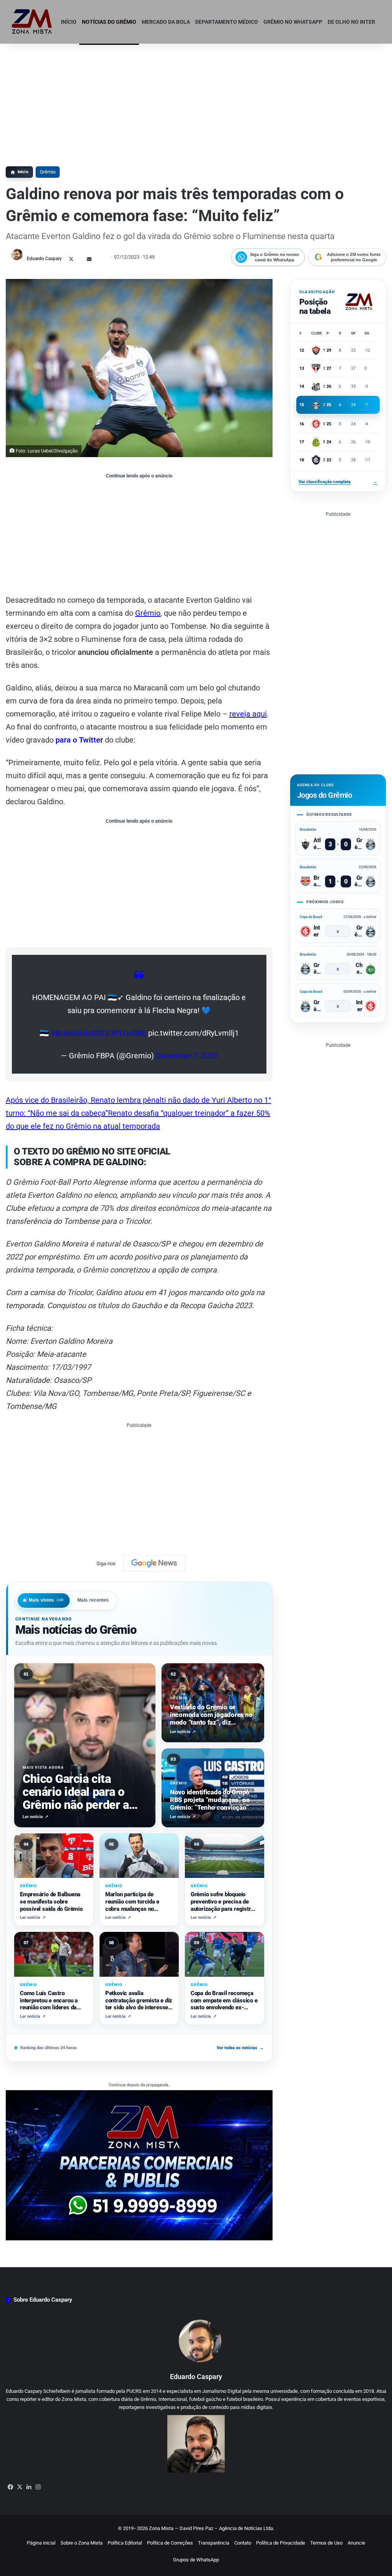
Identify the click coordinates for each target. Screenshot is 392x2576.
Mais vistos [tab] (46, 1600)
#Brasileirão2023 (80, 1033)
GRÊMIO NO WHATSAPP (293, 22)
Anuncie (356, 2543)
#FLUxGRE (128, 1033)
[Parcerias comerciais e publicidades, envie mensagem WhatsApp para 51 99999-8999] (139, 2165)
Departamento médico (227, 22)
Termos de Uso (326, 2543)
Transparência (214, 2543)
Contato (243, 2543)
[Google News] (154, 1563)
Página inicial (41, 2543)
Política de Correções (170, 2543)
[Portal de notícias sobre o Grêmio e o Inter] (32, 22)
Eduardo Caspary (44, 259)
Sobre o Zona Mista (82, 2543)
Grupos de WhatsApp (196, 2560)
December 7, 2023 (187, 1056)
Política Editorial (125, 2543)
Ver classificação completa (338, 482)
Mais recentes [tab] (93, 1600)
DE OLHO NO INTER (351, 22)
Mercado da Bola (166, 22)
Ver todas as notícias (240, 2048)
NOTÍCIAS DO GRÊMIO (109, 22)
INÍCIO (69, 22)
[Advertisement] (196, 101)
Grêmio (48, 172)
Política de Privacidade (281, 2543)
